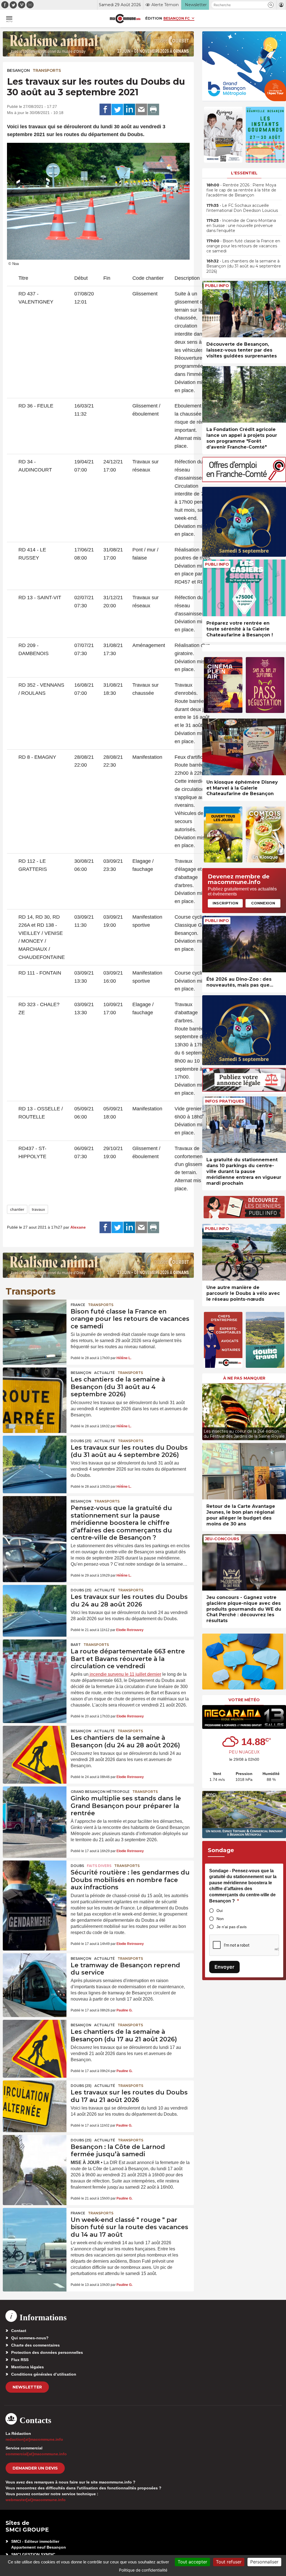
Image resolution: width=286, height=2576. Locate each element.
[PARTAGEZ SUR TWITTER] (117, 110)
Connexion (263, 903)
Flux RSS (20, 2360)
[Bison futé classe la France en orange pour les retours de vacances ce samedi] (35, 1321)
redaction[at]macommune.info (34, 2439)
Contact (19, 2331)
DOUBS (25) (81, 1441)
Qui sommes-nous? (30, 2338)
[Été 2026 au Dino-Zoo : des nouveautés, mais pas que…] (244, 944)
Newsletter (27, 2387)
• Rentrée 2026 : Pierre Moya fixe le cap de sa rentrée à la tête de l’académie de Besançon (241, 190)
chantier (17, 1209)
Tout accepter (192, 2562)
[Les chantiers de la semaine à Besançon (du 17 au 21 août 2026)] (35, 2041)
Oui (220, 1911)
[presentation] (206, 1410)
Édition (154, 18)
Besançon (18, 70)
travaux (38, 1209)
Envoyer (224, 1967)
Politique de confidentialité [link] (143, 2570)
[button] (271, 5)
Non (220, 1919)
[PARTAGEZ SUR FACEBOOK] (105, 110)
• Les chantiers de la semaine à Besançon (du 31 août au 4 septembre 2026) (244, 266)
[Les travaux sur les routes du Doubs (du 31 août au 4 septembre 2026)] (35, 1457)
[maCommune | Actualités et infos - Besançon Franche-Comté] (125, 19)
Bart (76, 1645)
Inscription (225, 903)
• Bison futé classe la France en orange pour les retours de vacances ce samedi (243, 246)
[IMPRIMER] (153, 110)
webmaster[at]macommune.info (36, 2500)
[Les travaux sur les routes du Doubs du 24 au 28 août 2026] (35, 1606)
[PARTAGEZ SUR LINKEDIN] (129, 110)
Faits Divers (99, 1866)
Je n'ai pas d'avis (232, 1927)
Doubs (77, 1866)
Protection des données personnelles (47, 2352)
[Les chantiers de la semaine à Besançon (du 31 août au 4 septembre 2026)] (35, 1389)
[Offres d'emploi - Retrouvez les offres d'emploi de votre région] (244, 481)
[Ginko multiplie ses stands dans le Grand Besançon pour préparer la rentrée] (35, 1808)
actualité (104, 1373)
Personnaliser (264, 2562)
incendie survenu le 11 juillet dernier (125, 1674)
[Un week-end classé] (35, 2229)
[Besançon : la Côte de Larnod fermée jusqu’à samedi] (35, 2156)
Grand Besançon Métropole (100, 1792)
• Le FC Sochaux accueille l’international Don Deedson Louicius (242, 208)
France (78, 1305)
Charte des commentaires (35, 2345)
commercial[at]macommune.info (36, 2454)
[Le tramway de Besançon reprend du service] (35, 1975)
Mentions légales (28, 2367)
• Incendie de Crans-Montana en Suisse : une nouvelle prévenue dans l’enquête (241, 226)
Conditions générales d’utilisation (44, 2374)
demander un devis (35, 2468)
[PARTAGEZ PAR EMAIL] (141, 110)
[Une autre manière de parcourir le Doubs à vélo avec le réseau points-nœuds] (244, 1252)
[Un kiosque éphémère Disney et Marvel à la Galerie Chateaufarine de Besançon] (244, 747)
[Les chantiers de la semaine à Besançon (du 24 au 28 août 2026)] (35, 1747)
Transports (47, 70)
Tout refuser (229, 2562)
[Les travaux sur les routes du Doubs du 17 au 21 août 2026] (35, 2102)
